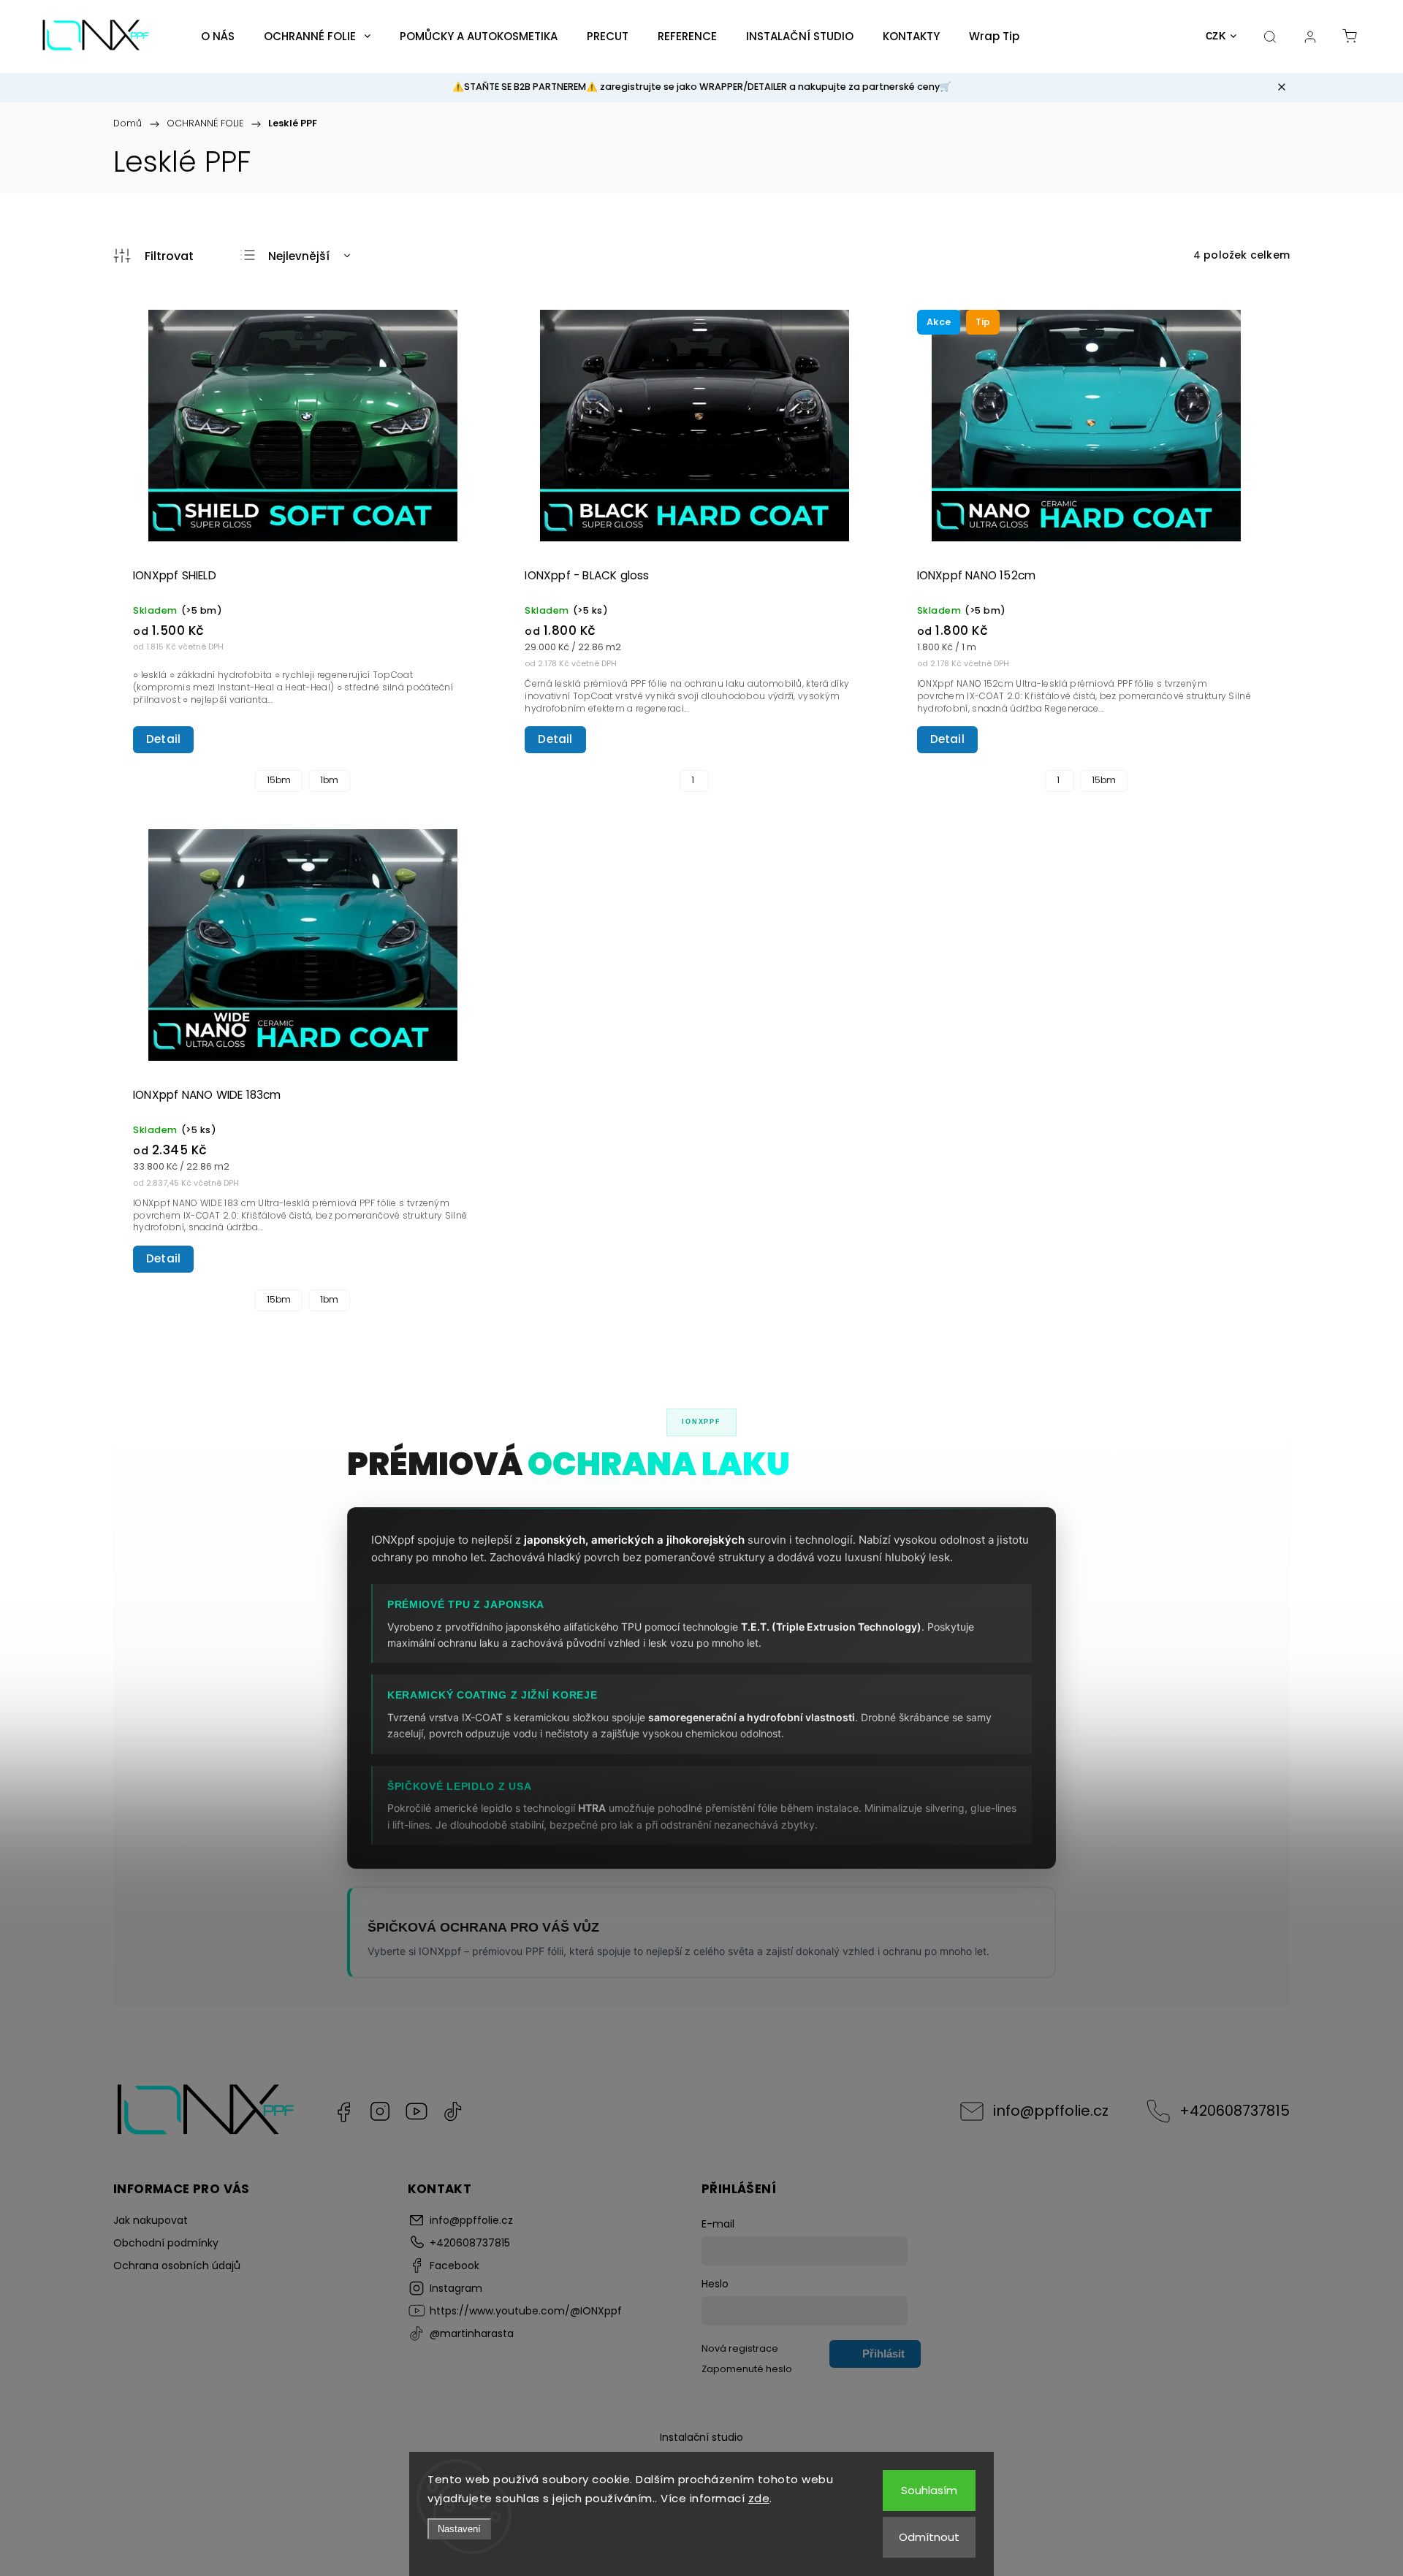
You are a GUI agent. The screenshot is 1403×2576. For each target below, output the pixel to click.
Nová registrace (740, 2348)
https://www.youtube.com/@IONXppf (417, 2111)
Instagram (380, 2111)
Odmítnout (929, 2537)
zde (759, 2498)
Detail (163, 739)
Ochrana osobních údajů (177, 2266)
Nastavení (459, 2529)
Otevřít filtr (153, 256)
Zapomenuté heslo (747, 2369)
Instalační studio (701, 2437)
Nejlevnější (299, 256)
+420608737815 (1235, 2111)
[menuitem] (218, 37)
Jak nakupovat (151, 2220)
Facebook (343, 2111)
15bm (279, 780)
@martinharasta (453, 2111)
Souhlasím (929, 2490)
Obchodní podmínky (166, 2243)
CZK (1216, 36)
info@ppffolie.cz (1051, 2111)
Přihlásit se (883, 2358)
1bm (329, 780)
